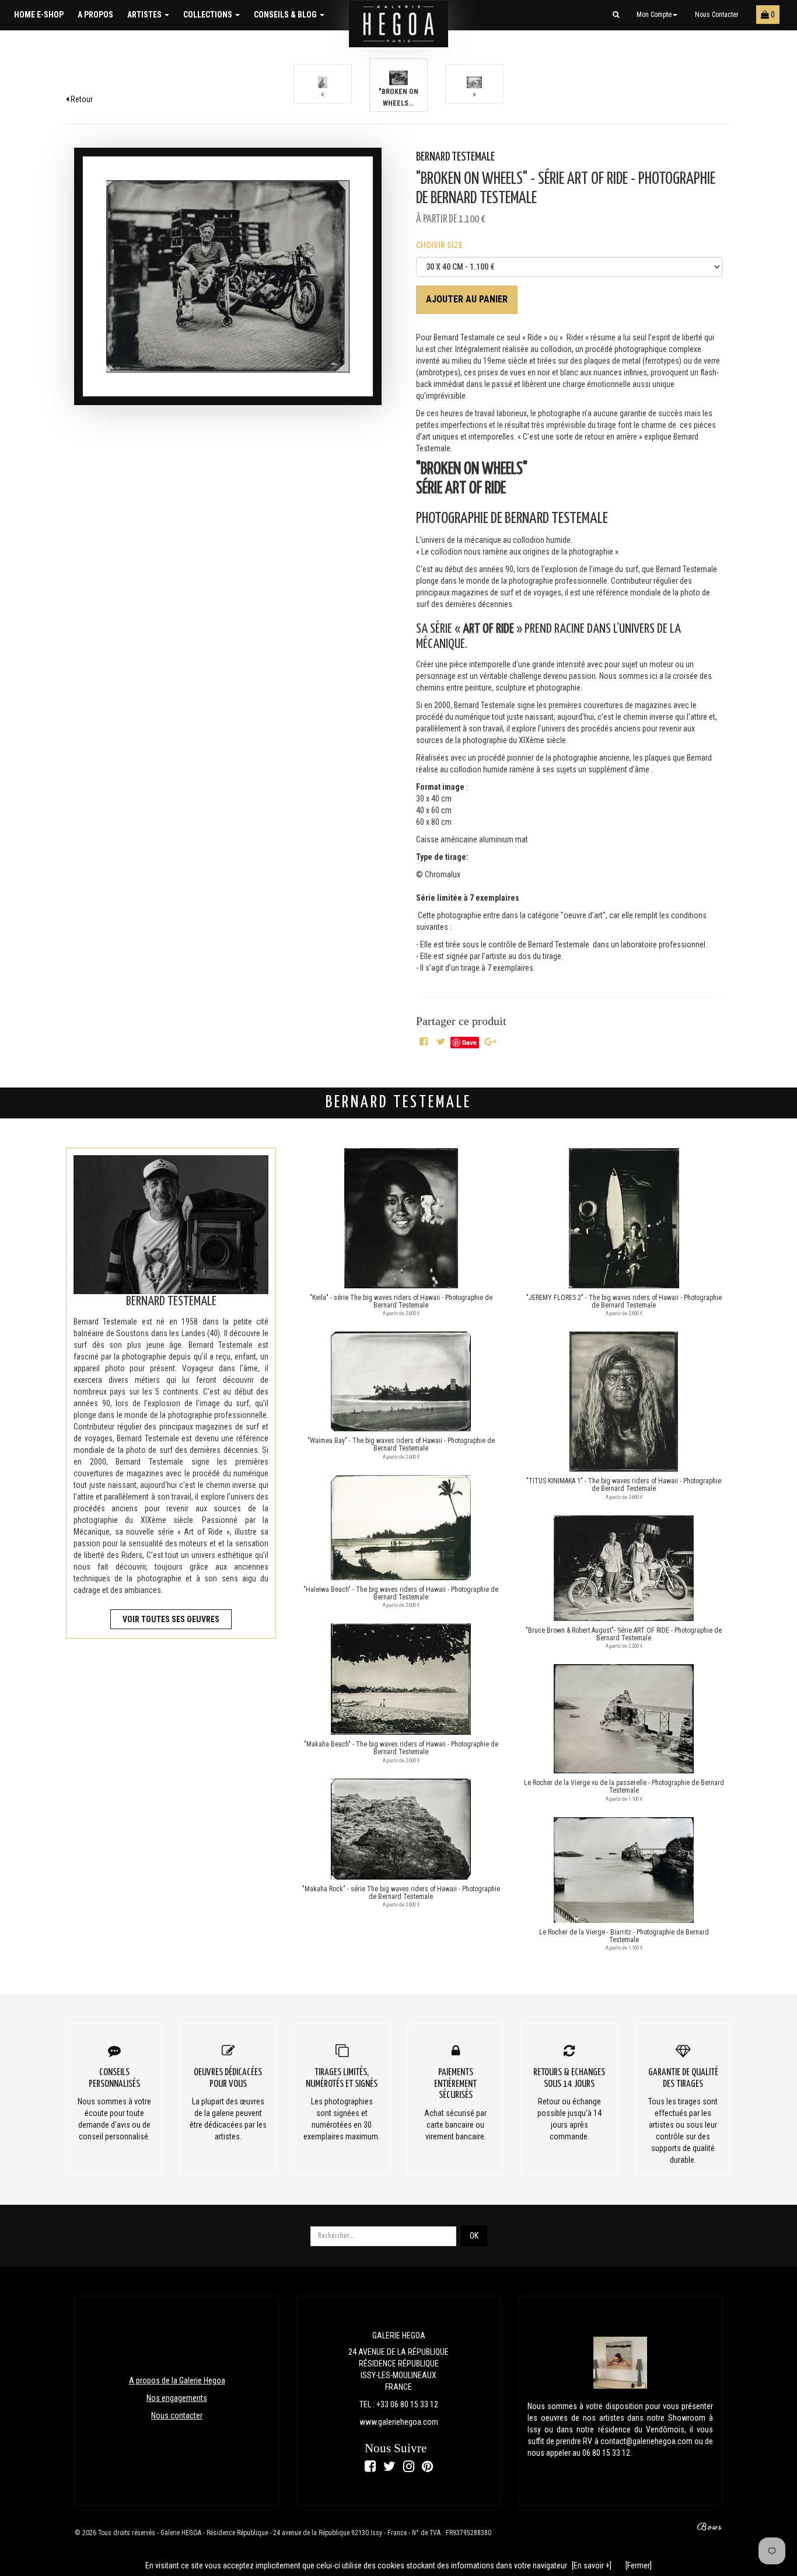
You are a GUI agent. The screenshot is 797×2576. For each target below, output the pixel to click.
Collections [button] (209, 15)
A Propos (95, 15)
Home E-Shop (39, 15)
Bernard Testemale (455, 157)
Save (469, 1042)
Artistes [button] (145, 15)
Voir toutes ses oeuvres (171, 1619)
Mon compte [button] (654, 15)
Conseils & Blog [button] (286, 15)
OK (474, 2236)
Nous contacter (717, 15)
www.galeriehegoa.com (399, 2422)
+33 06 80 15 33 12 (407, 2404)
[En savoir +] (592, 2565)
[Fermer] (639, 2565)
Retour (81, 99)
